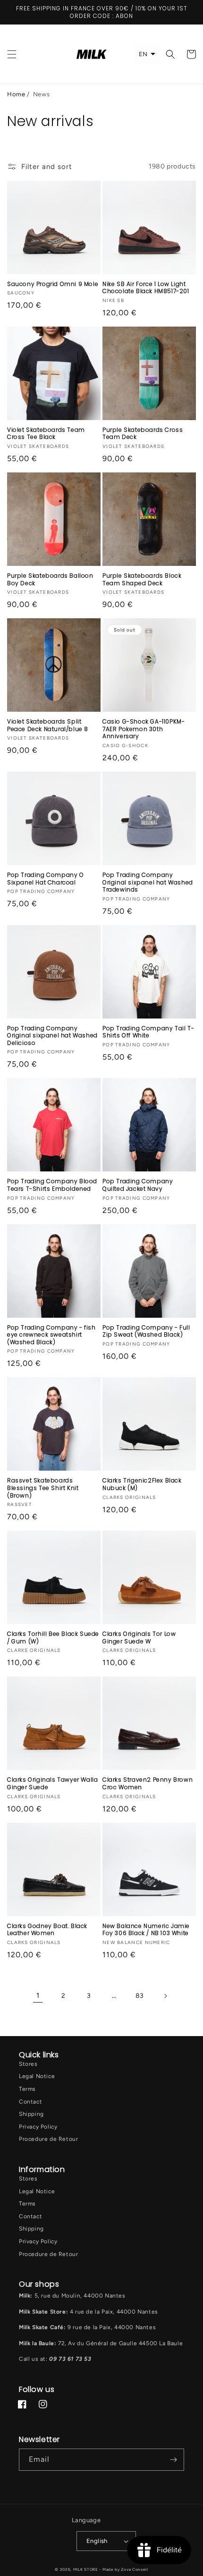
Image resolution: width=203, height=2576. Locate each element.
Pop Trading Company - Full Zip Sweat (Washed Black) (146, 1331)
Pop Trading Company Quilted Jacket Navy (138, 1185)
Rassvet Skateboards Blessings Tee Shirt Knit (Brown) (43, 1488)
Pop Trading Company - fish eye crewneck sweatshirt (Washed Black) (51, 1335)
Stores (28, 2064)
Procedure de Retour (48, 2139)
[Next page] (165, 1996)
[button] (12, 54)
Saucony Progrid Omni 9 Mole (53, 284)
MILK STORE (86, 2569)
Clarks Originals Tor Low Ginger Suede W (139, 1637)
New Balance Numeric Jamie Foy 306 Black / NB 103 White (146, 1930)
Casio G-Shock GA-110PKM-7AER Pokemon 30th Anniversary (144, 729)
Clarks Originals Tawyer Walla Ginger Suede (52, 1783)
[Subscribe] (173, 2460)
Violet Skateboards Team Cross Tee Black (46, 434)
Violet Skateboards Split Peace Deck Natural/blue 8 (48, 725)
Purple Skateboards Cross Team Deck (143, 434)
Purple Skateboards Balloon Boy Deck (50, 579)
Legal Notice (37, 2076)
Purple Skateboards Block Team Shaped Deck (142, 579)
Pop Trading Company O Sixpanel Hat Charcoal (46, 879)
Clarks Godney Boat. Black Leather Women (47, 1930)
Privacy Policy (38, 2127)
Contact (30, 2102)
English (97, 2541)
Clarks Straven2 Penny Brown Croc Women (148, 1783)
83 (140, 1996)
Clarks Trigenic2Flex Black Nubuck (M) (142, 1484)
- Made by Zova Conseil (123, 2569)
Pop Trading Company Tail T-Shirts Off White (148, 1032)
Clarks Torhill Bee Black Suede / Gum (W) (53, 1637)
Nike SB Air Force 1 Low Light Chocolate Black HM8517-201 (146, 288)
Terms (27, 2089)
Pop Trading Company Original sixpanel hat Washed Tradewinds (148, 882)
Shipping (31, 2114)
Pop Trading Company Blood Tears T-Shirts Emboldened (52, 1185)
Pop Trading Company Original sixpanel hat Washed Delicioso (52, 1036)
